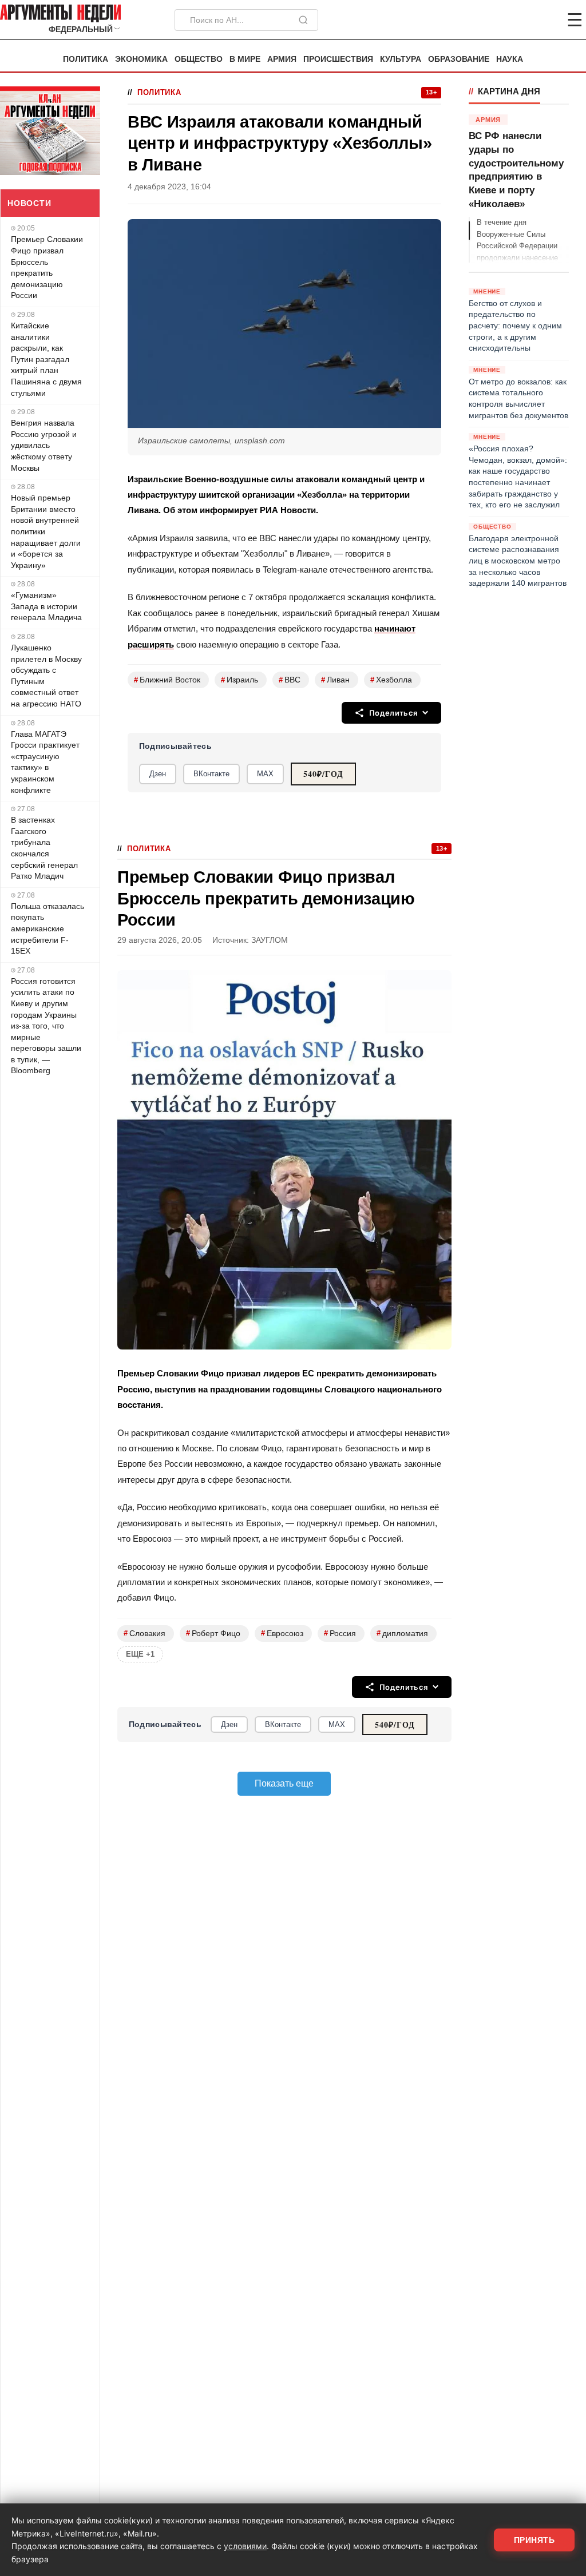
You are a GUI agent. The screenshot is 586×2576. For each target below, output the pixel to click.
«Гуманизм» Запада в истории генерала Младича (46, 606)
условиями (245, 2546)
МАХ (265, 774)
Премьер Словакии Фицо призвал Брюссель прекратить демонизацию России (47, 267)
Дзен (158, 774)
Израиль (239, 680)
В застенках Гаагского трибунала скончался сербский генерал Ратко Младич (44, 848)
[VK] (544, 20)
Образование (459, 59)
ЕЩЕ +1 (140, 1654)
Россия (340, 1633)
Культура (401, 59)
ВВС (290, 680)
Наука (510, 59)
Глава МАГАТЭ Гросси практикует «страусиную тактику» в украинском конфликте (45, 762)
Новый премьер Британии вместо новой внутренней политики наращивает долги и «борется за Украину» (46, 531)
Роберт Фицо (213, 1633)
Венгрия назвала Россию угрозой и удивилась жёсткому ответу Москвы (44, 445)
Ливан (335, 680)
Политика (86, 59)
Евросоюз (282, 1633)
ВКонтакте (211, 774)
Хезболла (391, 680)
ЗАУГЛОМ (270, 940)
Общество (199, 59)
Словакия (144, 1633)
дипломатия (402, 1633)
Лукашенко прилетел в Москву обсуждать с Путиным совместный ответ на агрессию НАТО (46, 676)
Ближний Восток (167, 680)
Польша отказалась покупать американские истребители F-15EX (47, 928)
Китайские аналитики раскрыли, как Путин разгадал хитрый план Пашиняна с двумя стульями (46, 359)
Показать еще (284, 1783)
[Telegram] (515, 20)
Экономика (141, 59)
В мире (245, 59)
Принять (534, 2540)
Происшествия (338, 59)
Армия (282, 59)
